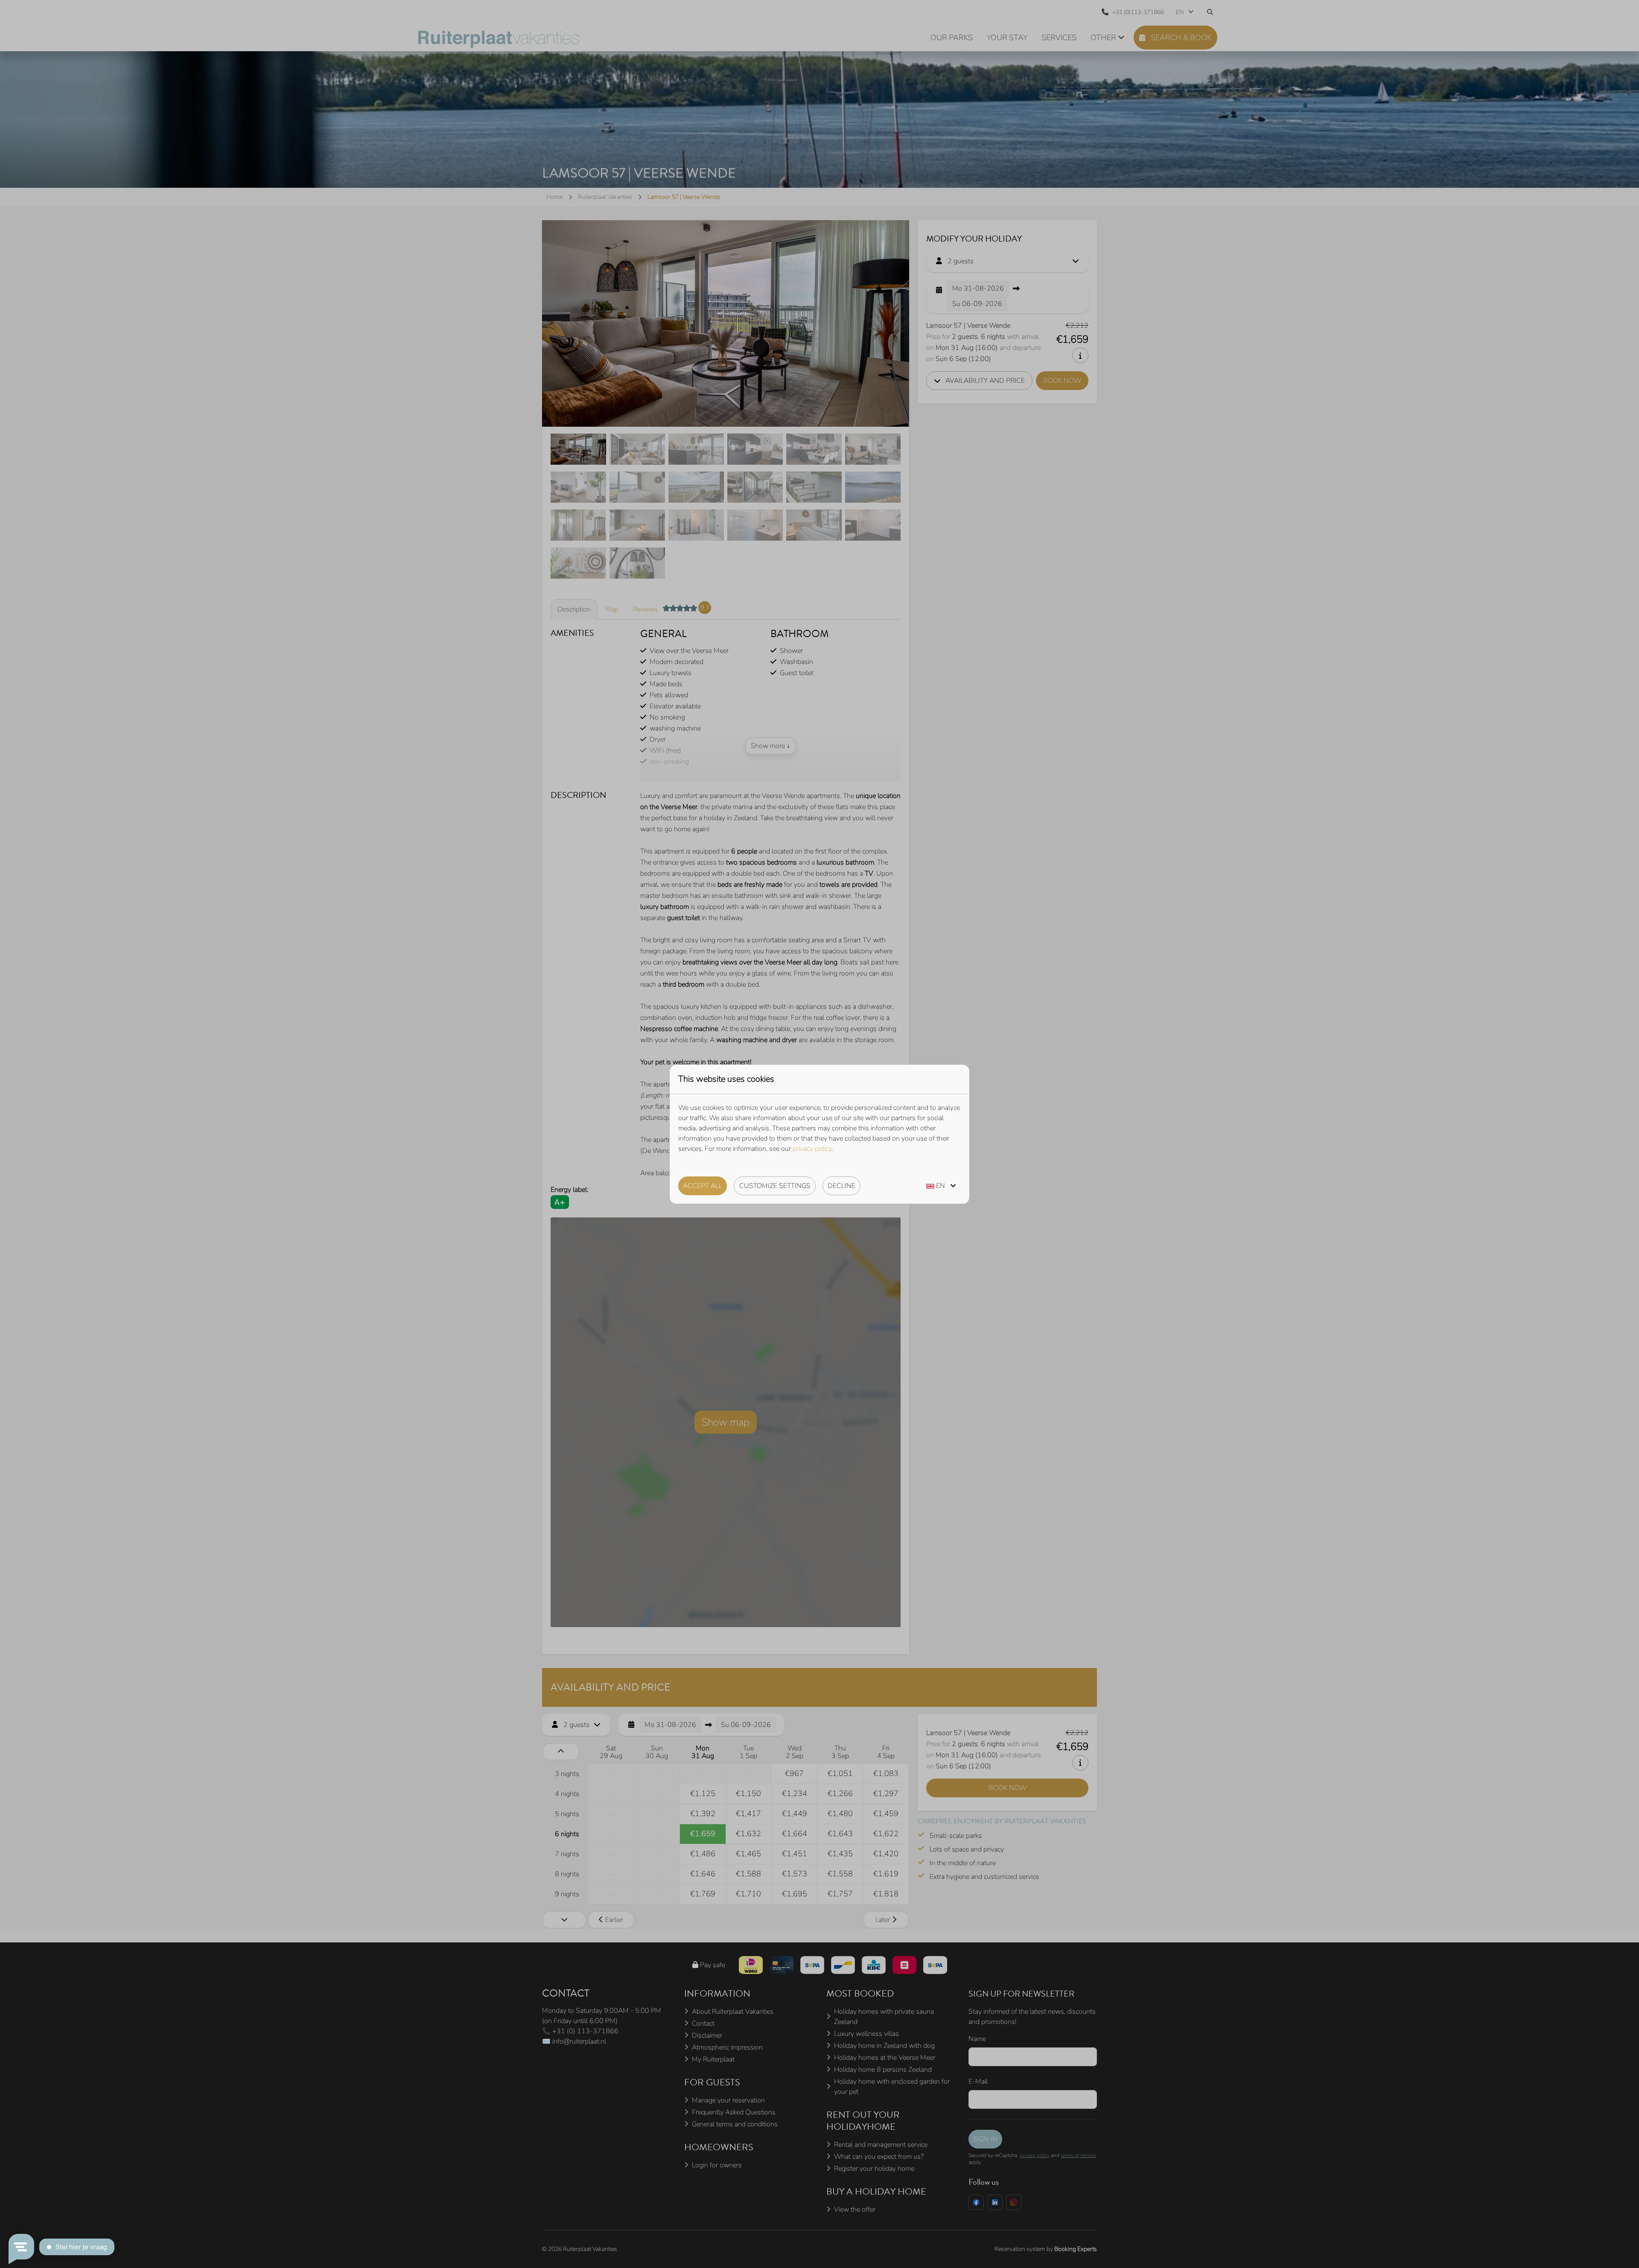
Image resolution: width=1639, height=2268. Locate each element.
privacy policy (812, 1149)
